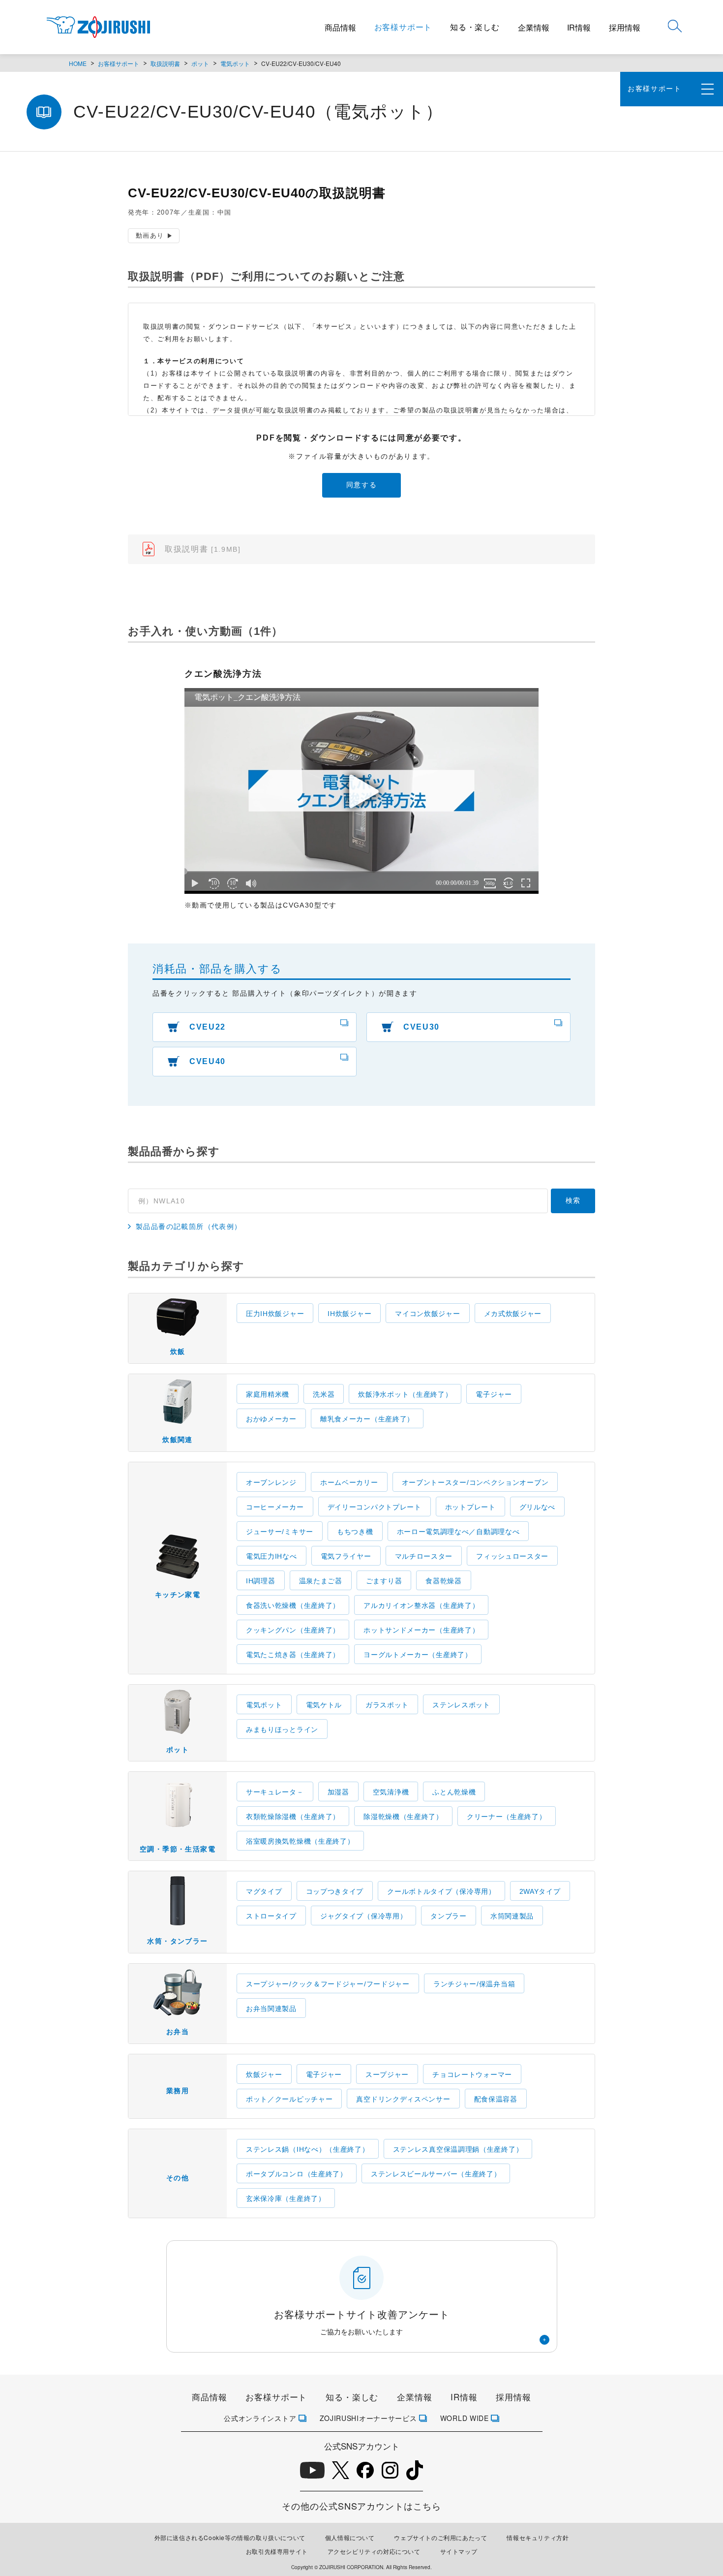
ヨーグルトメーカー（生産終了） (418, 1655)
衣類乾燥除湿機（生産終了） (293, 1817)
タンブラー (449, 1916)
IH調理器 (261, 1581)
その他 (178, 2178)
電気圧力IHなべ (271, 1556)
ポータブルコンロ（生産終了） (297, 2174)
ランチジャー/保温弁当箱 (474, 1984)
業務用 (178, 2091)
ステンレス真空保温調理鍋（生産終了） (458, 2149)
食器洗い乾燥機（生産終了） (293, 1605)
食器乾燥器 (444, 1581)
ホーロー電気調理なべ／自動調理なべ (458, 1532)
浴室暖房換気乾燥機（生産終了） (300, 1841)
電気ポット (235, 63)
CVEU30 (422, 1027)
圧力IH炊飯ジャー (275, 1314)
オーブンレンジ (271, 1482)
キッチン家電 (178, 1595)
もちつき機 (355, 1532)
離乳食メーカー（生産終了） (367, 1419)
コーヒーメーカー (275, 1507)
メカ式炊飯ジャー (513, 1314)
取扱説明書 (165, 63)
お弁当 (178, 2032)
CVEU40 (208, 1061)
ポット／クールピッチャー (289, 2099)
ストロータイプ (271, 1916)
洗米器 (324, 1394)
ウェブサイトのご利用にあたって (440, 2537)
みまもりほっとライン (282, 1729)
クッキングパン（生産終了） (293, 1630)
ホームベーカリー (349, 1482)
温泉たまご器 (321, 1581)
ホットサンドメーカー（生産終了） (421, 1630)
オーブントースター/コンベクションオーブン (475, 1482)
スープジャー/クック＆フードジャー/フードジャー (328, 1984)
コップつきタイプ (335, 1891)
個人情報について (350, 2537)
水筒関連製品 (512, 1916)
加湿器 (338, 1792)
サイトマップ (459, 2551)
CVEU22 (208, 1027)
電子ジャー (494, 1394)
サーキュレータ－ (275, 1792)
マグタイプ (264, 1891)
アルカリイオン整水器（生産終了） (421, 1605)
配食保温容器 (496, 2099)
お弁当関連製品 (271, 2009)
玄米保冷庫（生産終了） (286, 2199)
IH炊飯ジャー (349, 1314)
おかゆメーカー (271, 1419)
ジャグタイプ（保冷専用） (363, 1916)
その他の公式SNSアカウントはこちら (361, 2506)
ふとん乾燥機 (454, 1792)
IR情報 (579, 27)
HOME (78, 63)
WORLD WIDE (465, 2418)
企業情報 (534, 27)
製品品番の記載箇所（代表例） (189, 1227)
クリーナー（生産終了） (507, 1817)
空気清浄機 (391, 1792)
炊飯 (178, 1351)
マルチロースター (424, 1556)
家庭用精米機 (268, 1394)
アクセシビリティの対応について (374, 2551)
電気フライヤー (346, 1556)
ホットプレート (470, 1507)
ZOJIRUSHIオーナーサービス (368, 2418)
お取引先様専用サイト (277, 2551)
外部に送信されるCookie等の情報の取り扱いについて (230, 2537)
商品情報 (340, 27)
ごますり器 (384, 1581)
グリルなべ (538, 1507)
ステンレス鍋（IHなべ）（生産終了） (308, 2149)
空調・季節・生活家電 (178, 1849)
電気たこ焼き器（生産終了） (293, 1655)
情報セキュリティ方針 (538, 2537)
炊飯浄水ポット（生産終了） (405, 1394)
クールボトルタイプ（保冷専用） (441, 1891)
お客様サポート (403, 27)
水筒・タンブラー (177, 1941)
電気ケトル (324, 1705)
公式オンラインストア (260, 2418)
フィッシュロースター (512, 1556)
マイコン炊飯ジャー (427, 1314)
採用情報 (625, 27)
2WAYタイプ (540, 1891)
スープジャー (387, 2074)
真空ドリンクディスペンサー (403, 2099)
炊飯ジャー (264, 2074)
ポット (200, 63)
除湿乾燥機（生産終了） (403, 1817)
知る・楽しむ (475, 27)
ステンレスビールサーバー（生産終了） (436, 2174)
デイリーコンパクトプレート (375, 1507)
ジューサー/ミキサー (280, 1532)
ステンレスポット (461, 1705)
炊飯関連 (178, 1440)
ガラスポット (387, 1705)
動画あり (150, 236)
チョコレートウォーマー (472, 2074)
